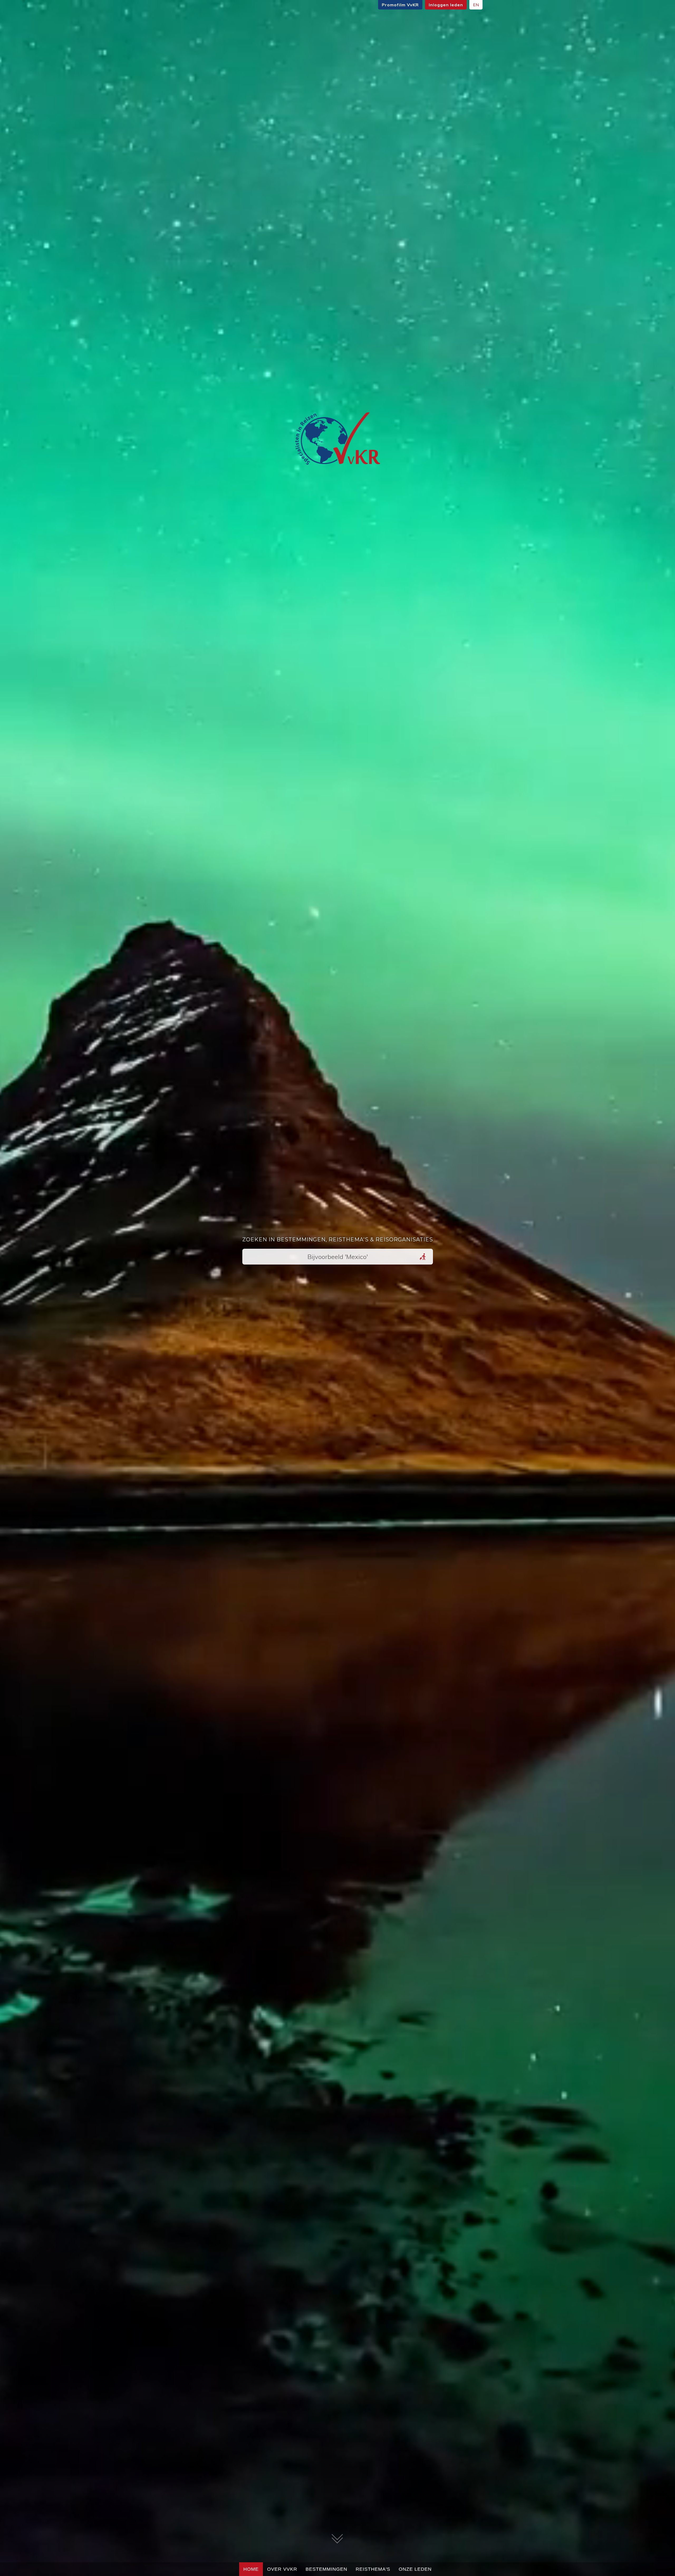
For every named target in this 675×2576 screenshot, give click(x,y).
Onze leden (415, 2569)
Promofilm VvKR (400, 5)
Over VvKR (282, 2569)
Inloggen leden (446, 5)
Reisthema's (373, 2569)
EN (476, 5)
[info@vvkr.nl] (337, 440)
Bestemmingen (326, 2569)
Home (251, 2569)
